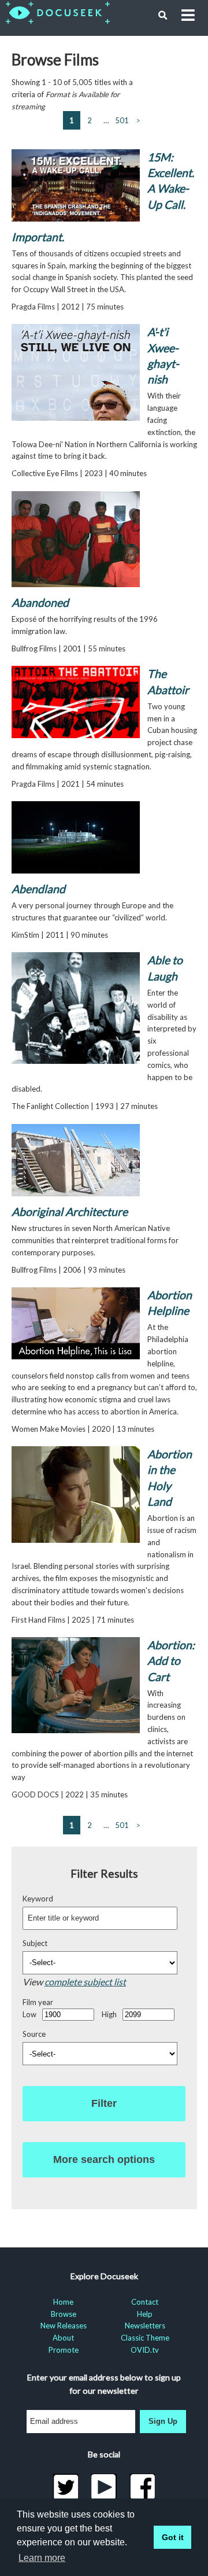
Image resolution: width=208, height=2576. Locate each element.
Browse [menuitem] (64, 2314)
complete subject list (85, 1982)
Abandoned (40, 602)
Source (34, 2034)
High (109, 2014)
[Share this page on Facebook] (142, 2487)
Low (29, 2014)
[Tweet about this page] (66, 2487)
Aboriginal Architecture (70, 1212)
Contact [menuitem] (145, 2302)
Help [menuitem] (145, 2314)
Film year (38, 2002)
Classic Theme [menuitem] (145, 2338)
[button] (163, 16)
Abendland (38, 889)
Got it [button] (173, 2537)
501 (122, 120)
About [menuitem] (63, 2338)
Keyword (38, 1899)
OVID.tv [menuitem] (145, 2350)
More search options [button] (104, 2159)
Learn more (42, 2558)
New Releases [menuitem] (64, 2326)
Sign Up (163, 2421)
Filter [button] (104, 2103)
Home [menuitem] (63, 2302)
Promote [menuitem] (64, 2350)
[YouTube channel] (104, 2487)
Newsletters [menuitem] (145, 2326)
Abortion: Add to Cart (171, 1661)
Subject (35, 1943)
